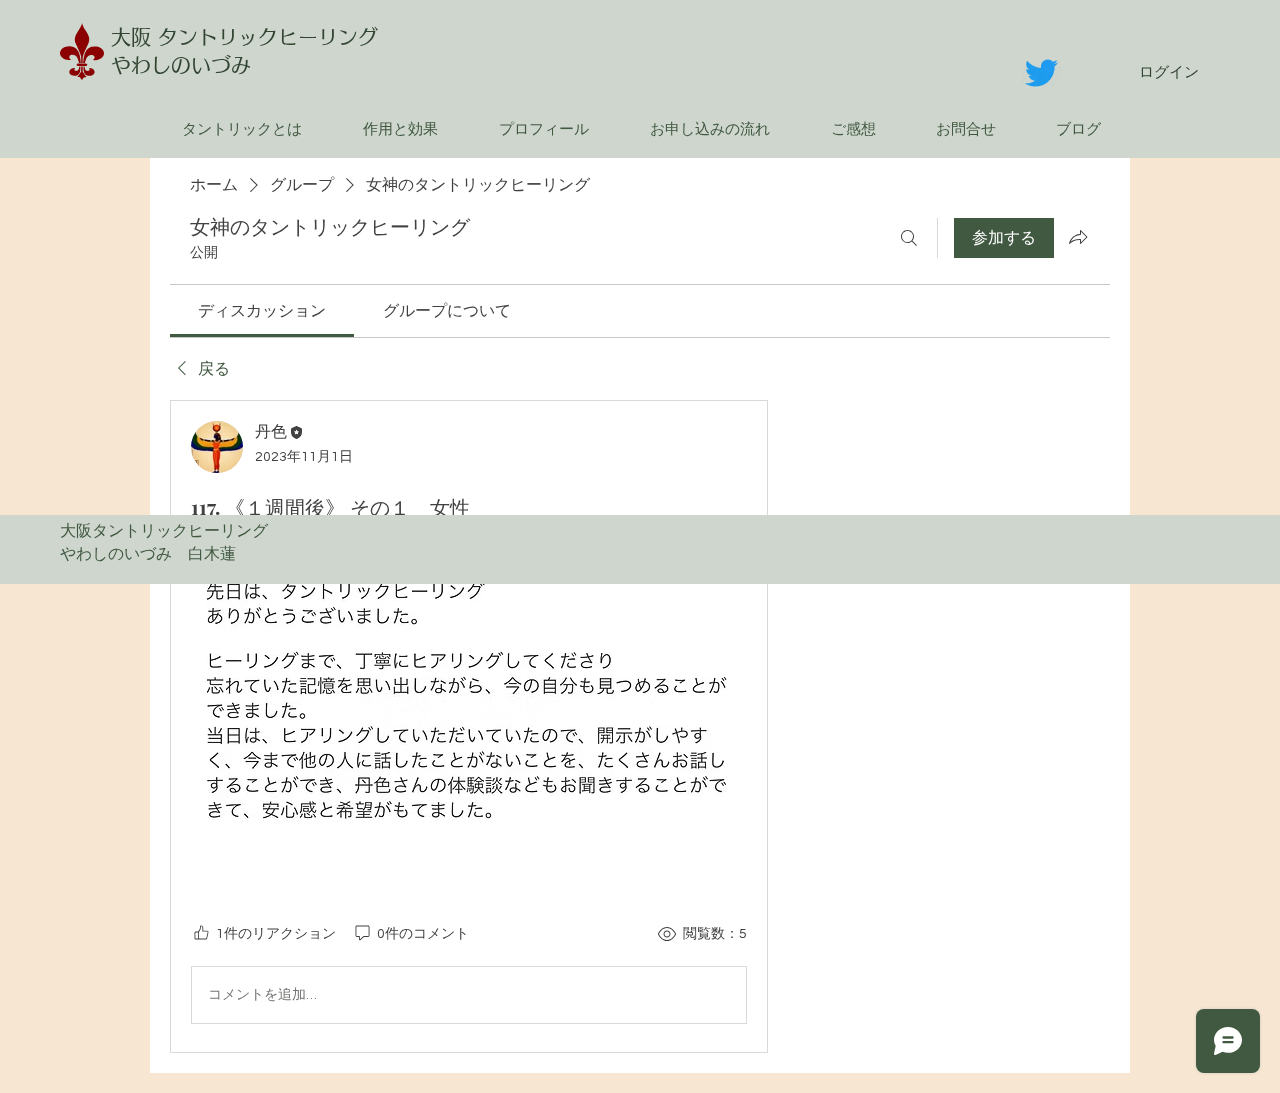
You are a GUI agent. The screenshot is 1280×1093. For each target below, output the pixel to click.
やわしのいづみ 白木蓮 (156, 554)
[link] (262, 311)
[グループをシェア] (1078, 237)
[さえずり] (1041, 72)
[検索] (909, 238)
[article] (469, 726)
